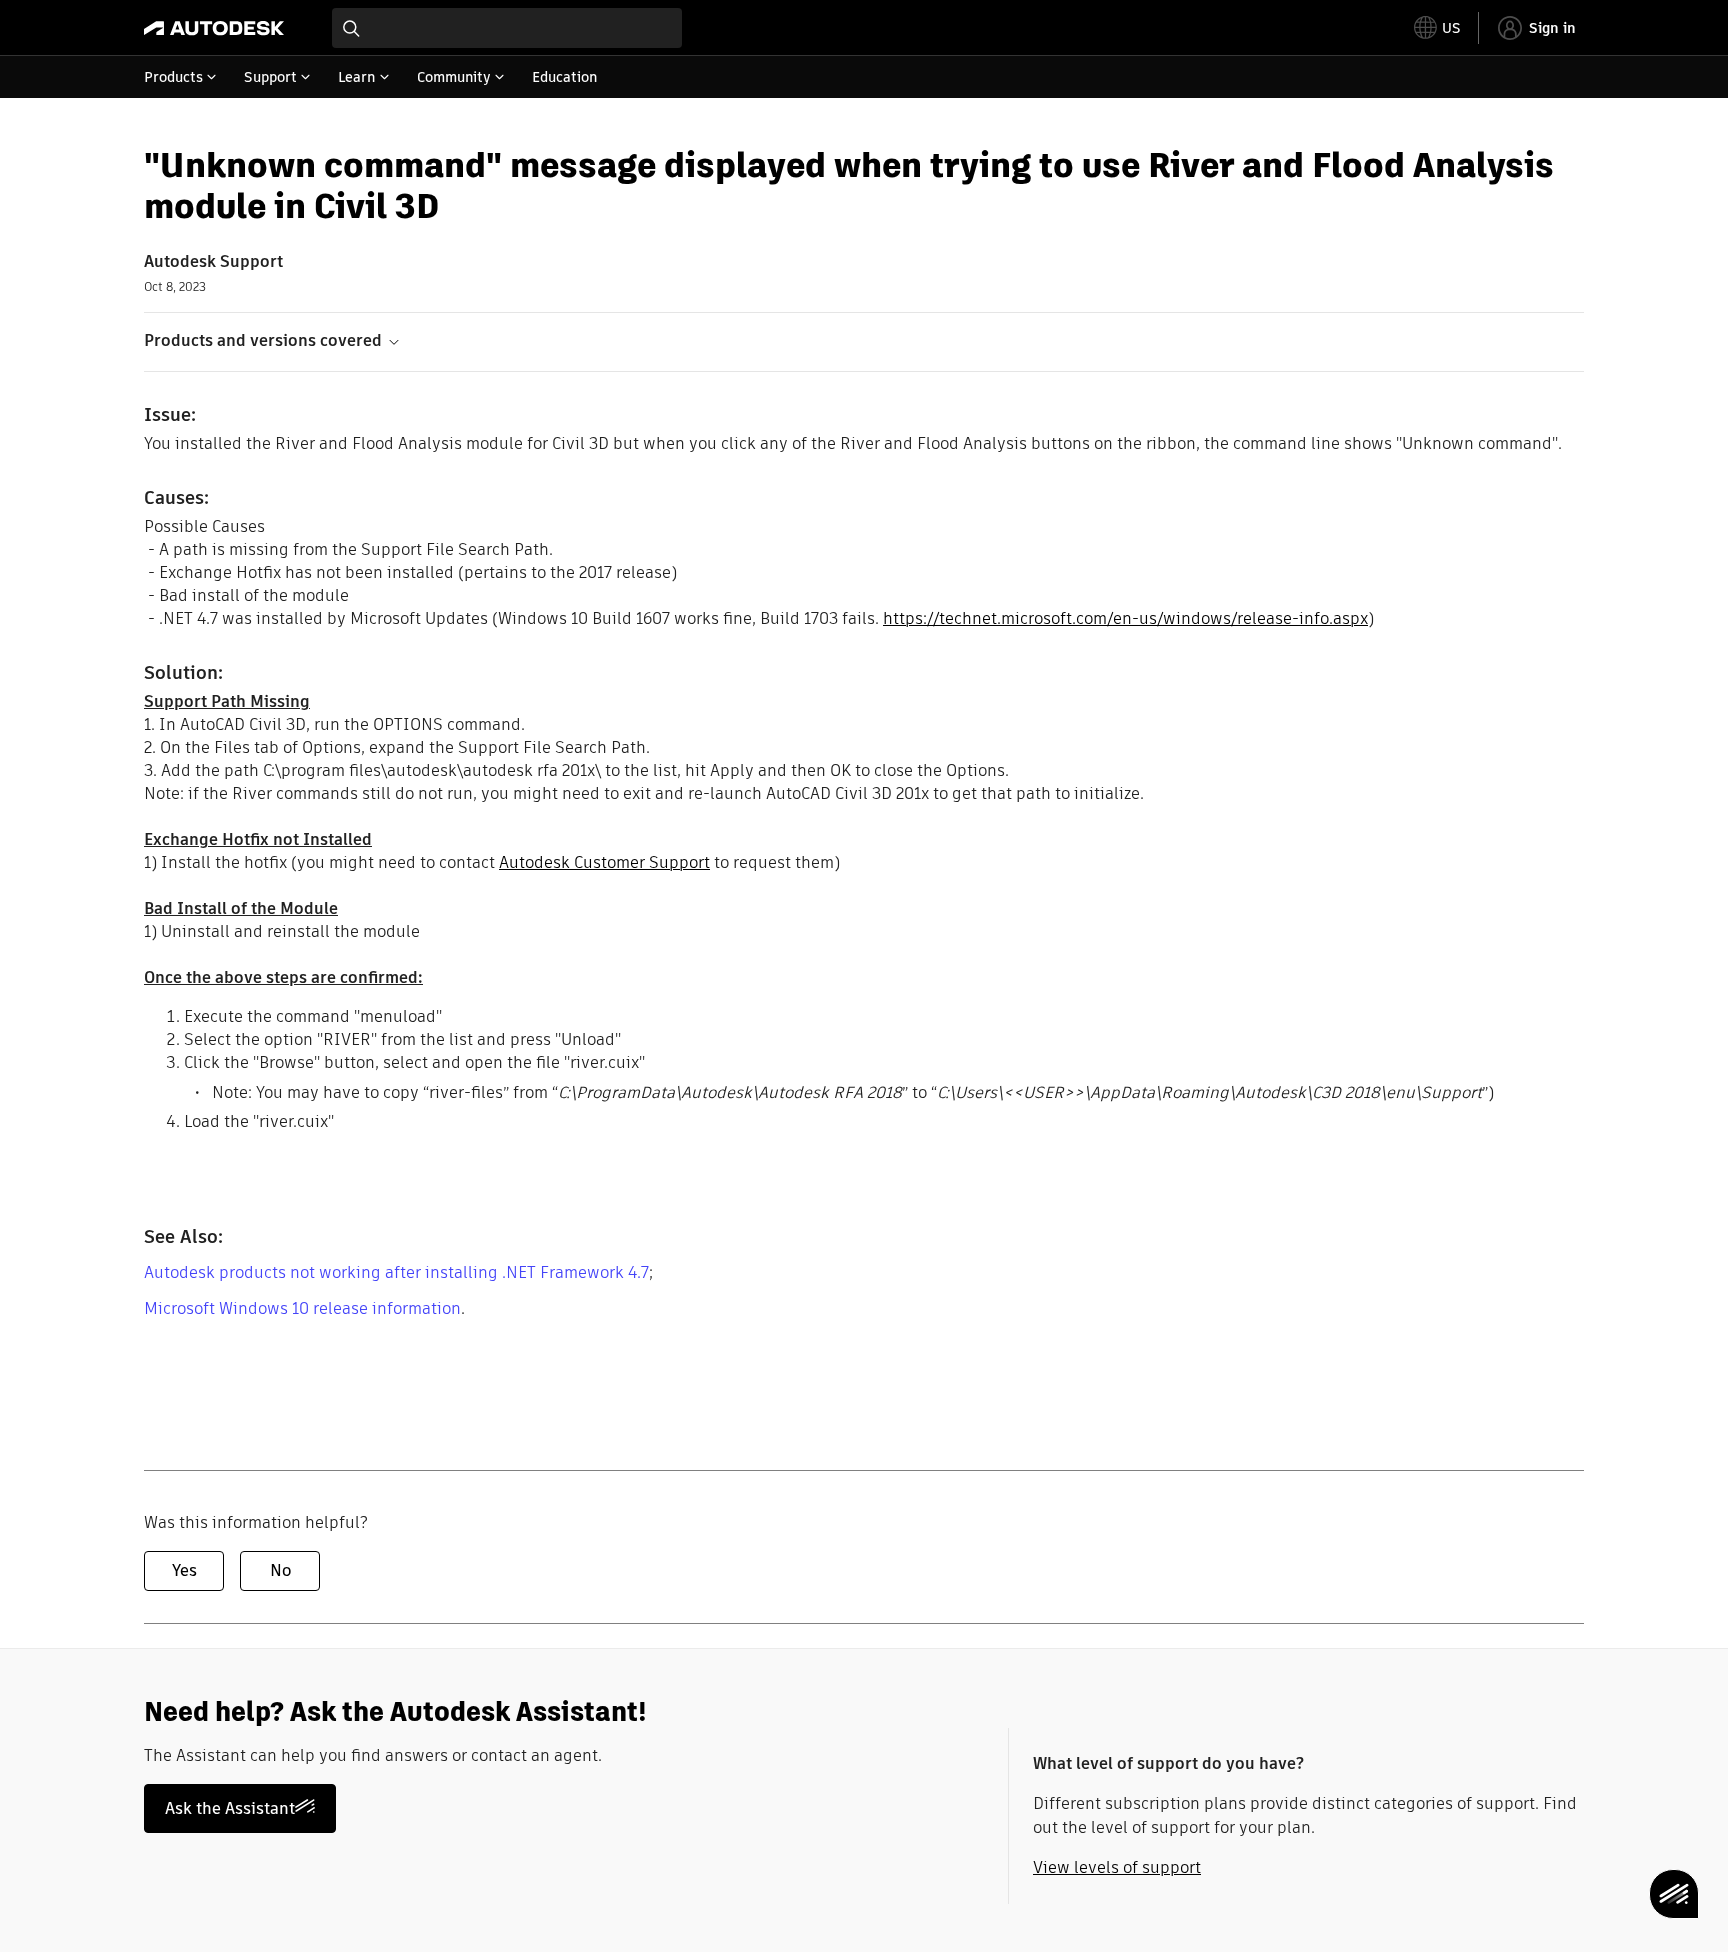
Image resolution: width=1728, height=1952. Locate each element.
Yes (184, 1570)
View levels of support (1117, 1867)
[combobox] (507, 28)
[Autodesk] (214, 28)
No (280, 1570)
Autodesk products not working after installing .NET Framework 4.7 (396, 1272)
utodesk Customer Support (609, 862)
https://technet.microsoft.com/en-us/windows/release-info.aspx (1125, 618)
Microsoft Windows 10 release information (302, 1308)
